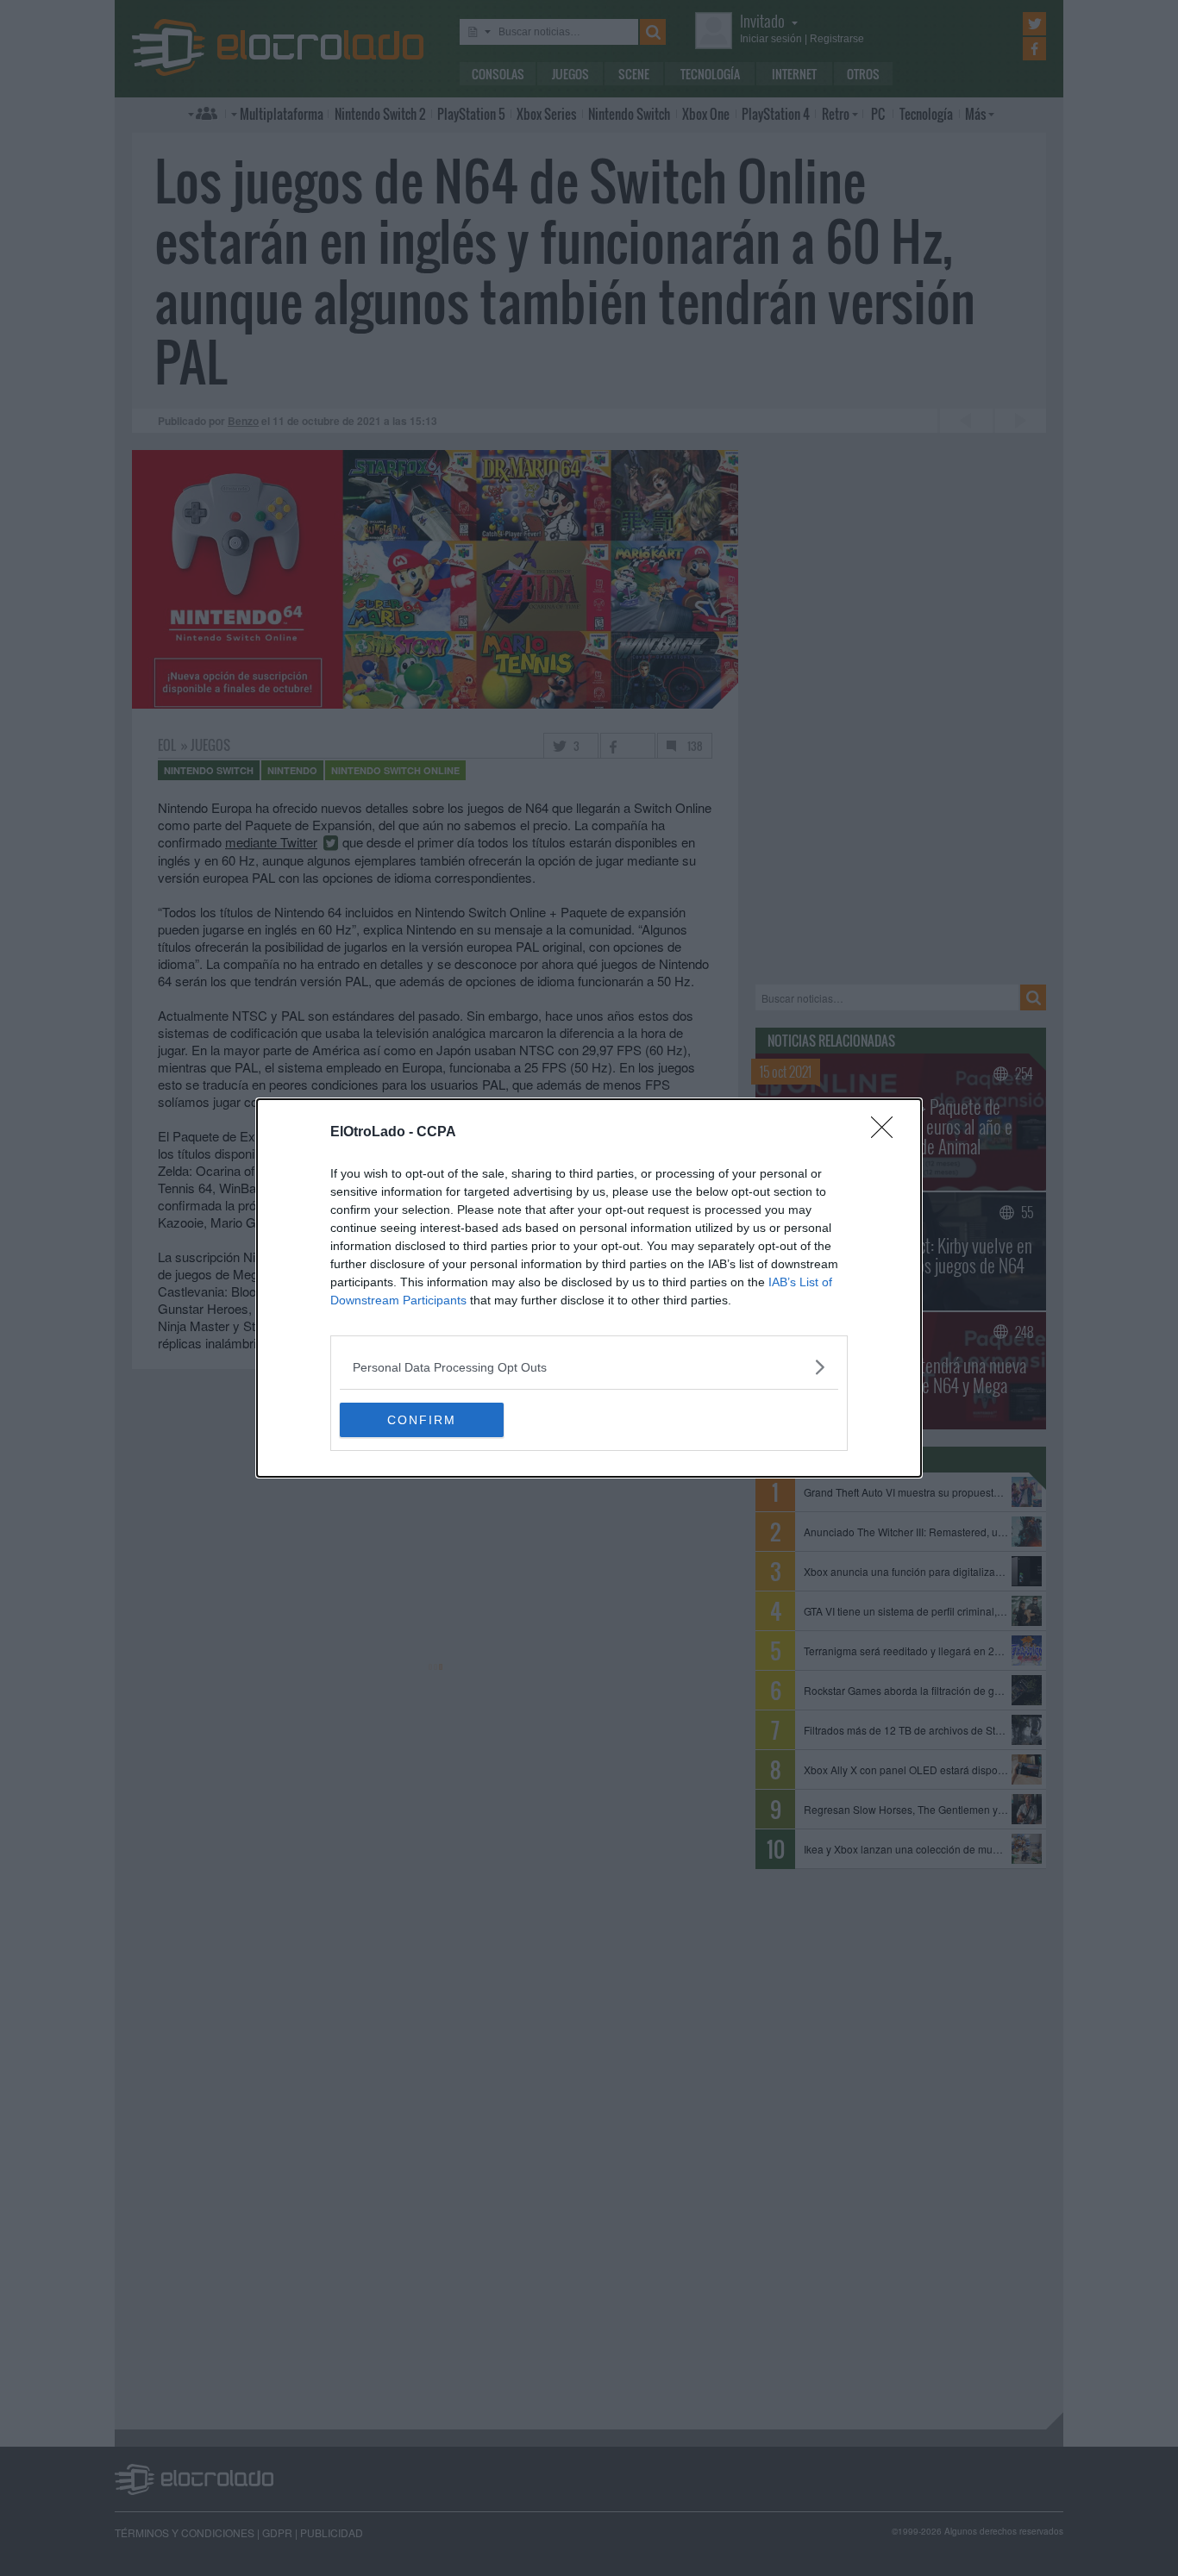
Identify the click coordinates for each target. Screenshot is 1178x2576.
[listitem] (589, 1367)
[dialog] (589, 1288)
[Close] (887, 1133)
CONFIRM (422, 1420)
